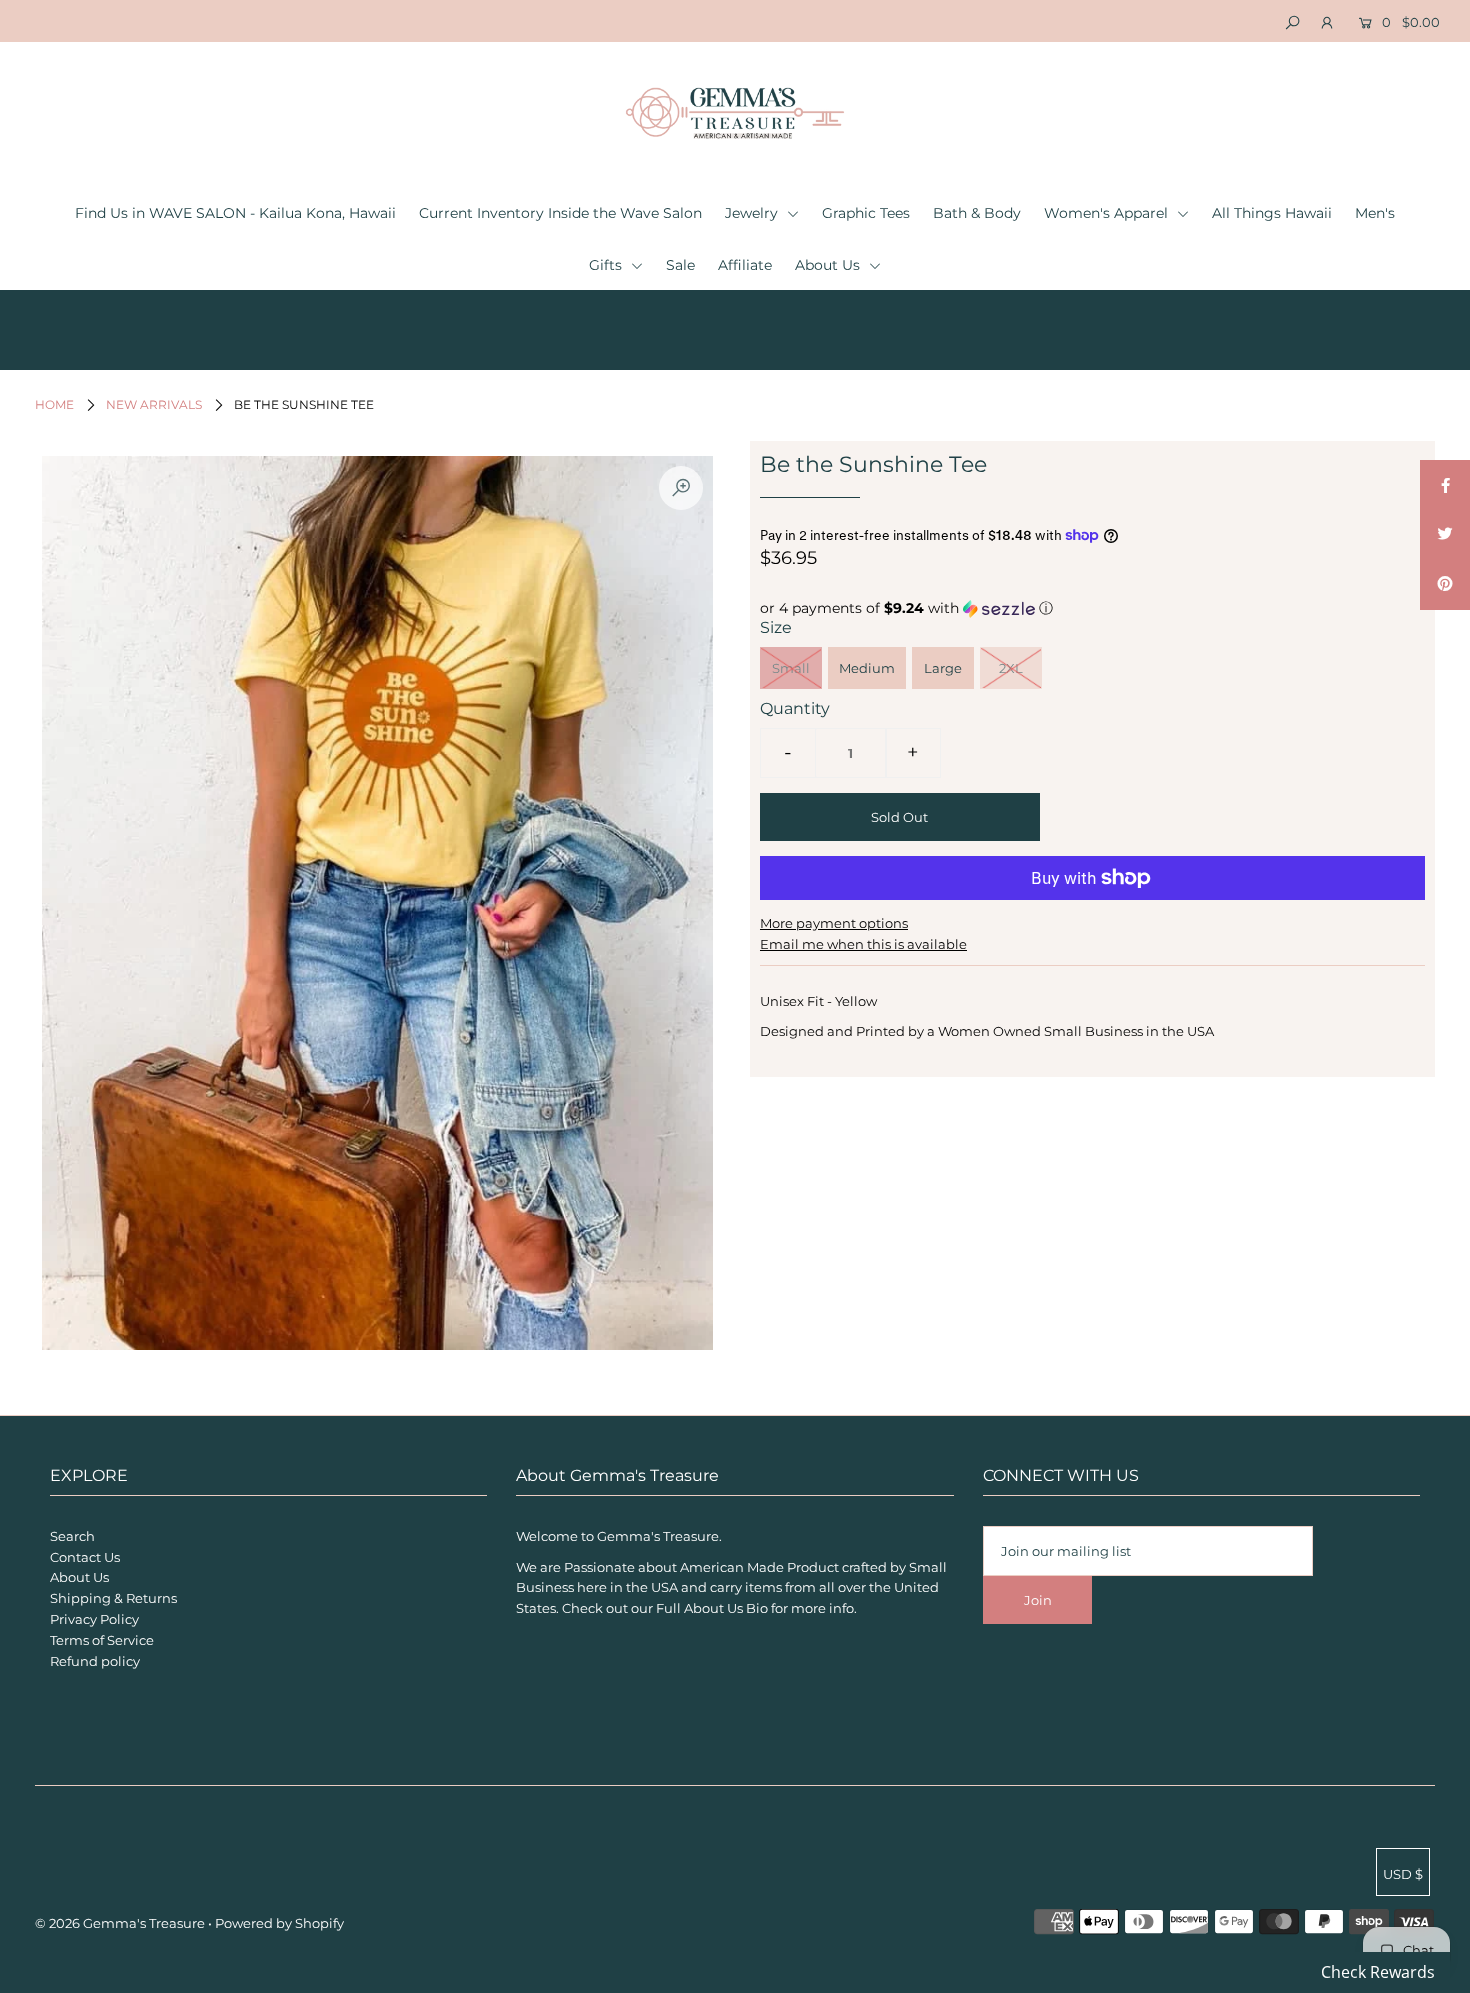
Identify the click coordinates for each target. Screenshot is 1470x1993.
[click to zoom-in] (681, 488)
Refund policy (95, 1661)
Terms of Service (102, 1640)
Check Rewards (1378, 1972)
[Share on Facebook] (1445, 485)
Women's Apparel (1108, 213)
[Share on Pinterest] (1445, 585)
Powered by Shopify (279, 1923)
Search (72, 1536)
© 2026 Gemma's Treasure (120, 1923)
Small (791, 668)
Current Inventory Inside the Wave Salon (560, 213)
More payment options (834, 923)
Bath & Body (977, 213)
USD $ (1403, 1874)
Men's (1375, 213)
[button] (1092, 608)
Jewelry (753, 213)
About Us (829, 265)
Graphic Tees (866, 213)
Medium (867, 668)
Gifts (607, 265)
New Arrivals (154, 404)
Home (54, 404)
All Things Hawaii (1272, 213)
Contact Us (85, 1557)
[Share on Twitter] (1445, 535)
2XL (1011, 668)
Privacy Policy (94, 1619)
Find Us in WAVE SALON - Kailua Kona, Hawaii (235, 213)
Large (943, 668)
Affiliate (745, 265)
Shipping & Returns (113, 1598)
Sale (680, 265)
